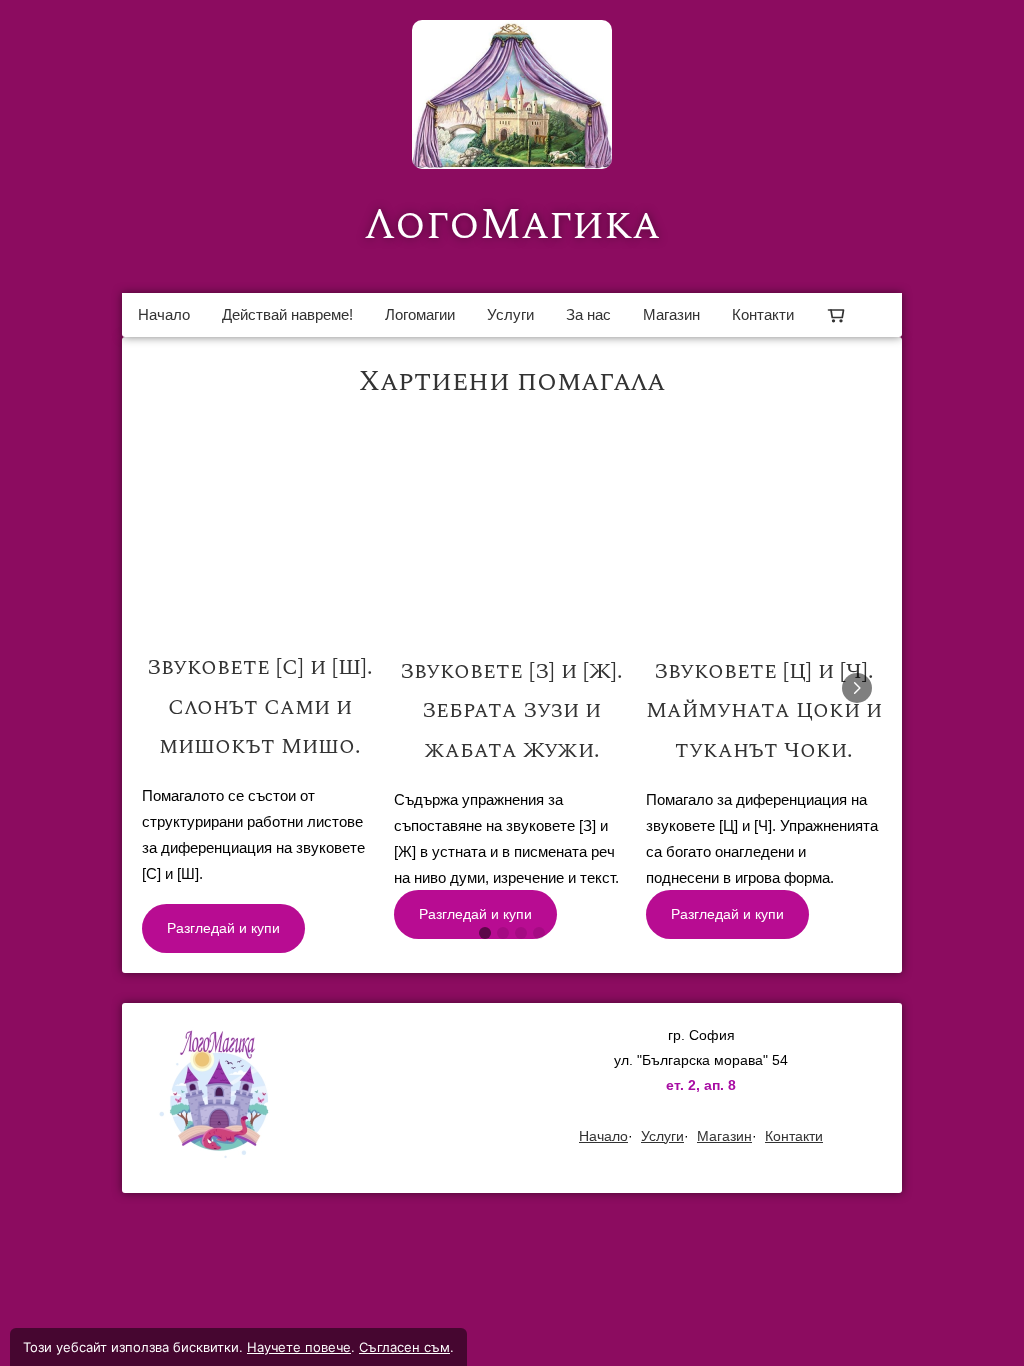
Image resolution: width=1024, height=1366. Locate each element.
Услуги (510, 314)
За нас (588, 314)
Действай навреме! (287, 314)
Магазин (671, 314)
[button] (260, 768)
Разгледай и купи (223, 928)
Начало (164, 314)
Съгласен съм (404, 1347)
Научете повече (299, 1347)
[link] (512, 94)
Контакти (763, 314)
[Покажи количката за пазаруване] (836, 315)
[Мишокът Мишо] (260, 768)
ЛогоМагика (512, 225)
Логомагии (420, 314)
